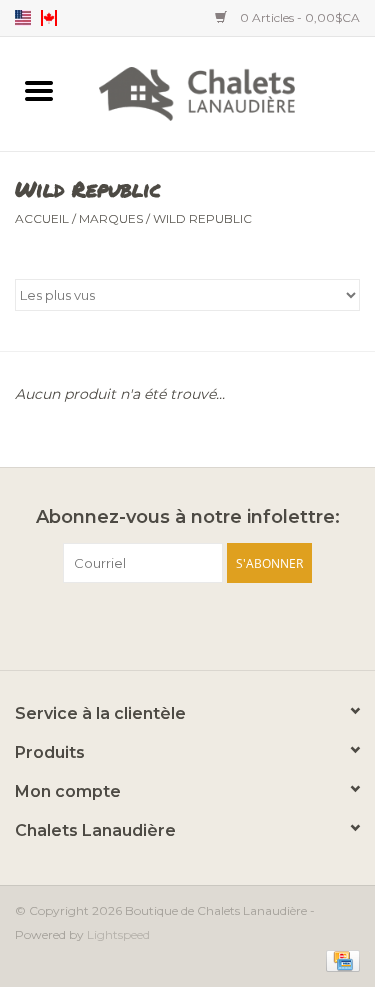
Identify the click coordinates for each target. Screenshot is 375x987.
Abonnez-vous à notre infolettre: (188, 517)
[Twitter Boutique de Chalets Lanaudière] (188, 624)
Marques (111, 218)
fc (49, 18)
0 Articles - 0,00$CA (298, 17)
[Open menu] (39, 90)
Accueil (42, 218)
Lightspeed (118, 934)
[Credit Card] (339, 959)
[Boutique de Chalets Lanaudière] (227, 92)
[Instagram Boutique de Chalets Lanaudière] (224, 624)
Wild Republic (202, 218)
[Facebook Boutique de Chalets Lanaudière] (152, 624)
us (23, 18)
